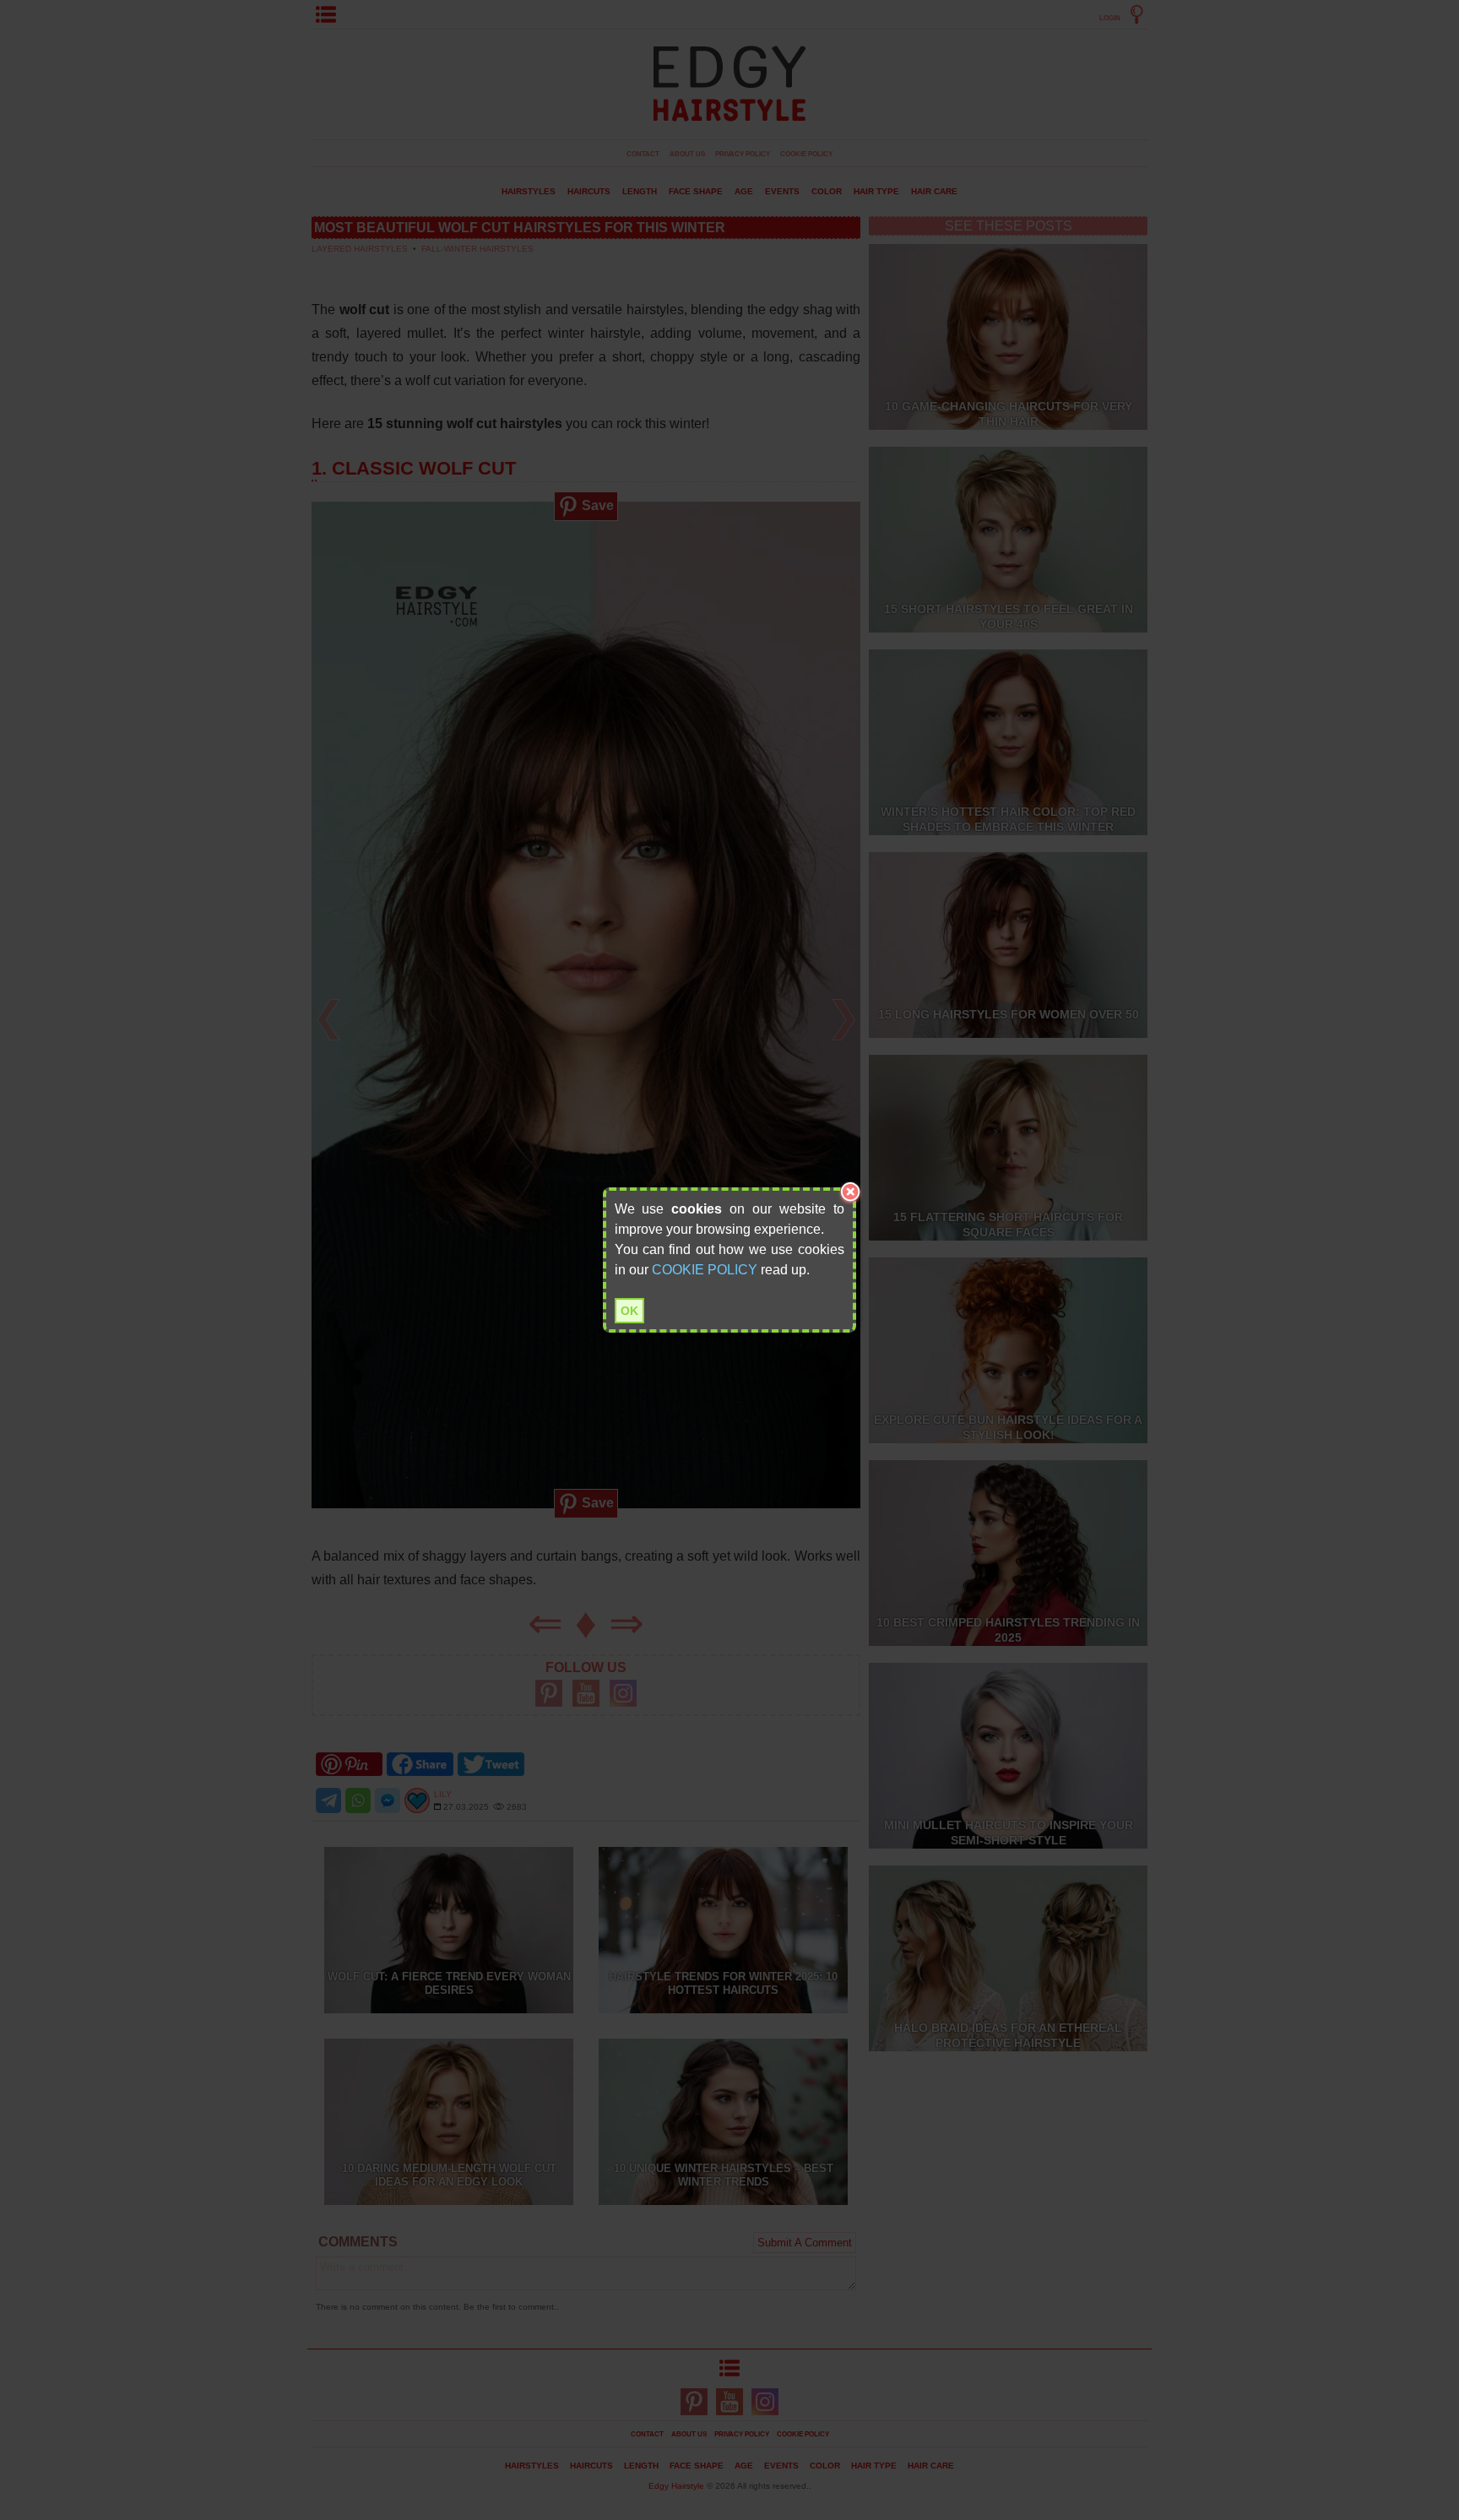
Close (850, 1193)
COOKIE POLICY (705, 1270)
